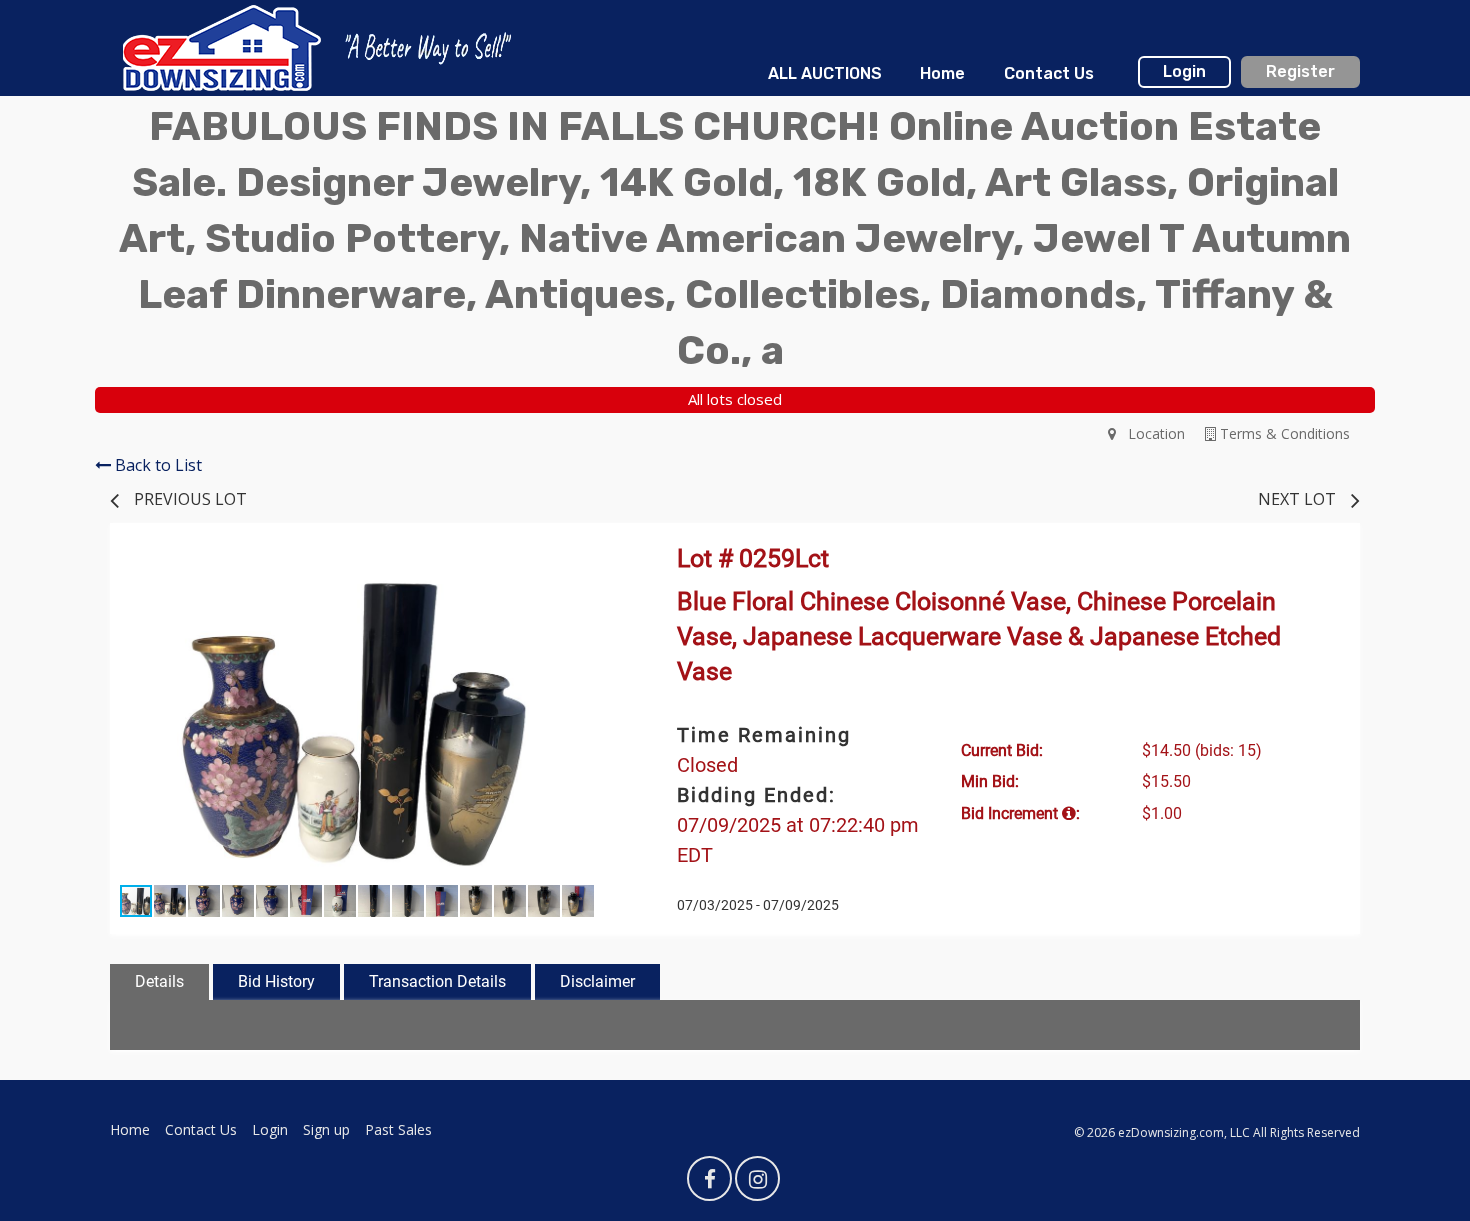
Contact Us (1049, 73)
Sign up (326, 1129)
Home (942, 73)
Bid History (276, 981)
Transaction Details (437, 981)
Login (1184, 71)
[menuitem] (825, 74)
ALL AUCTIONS (825, 73)
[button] (587, 571)
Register (1300, 71)
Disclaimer (597, 981)
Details (159, 981)
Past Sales (398, 1129)
